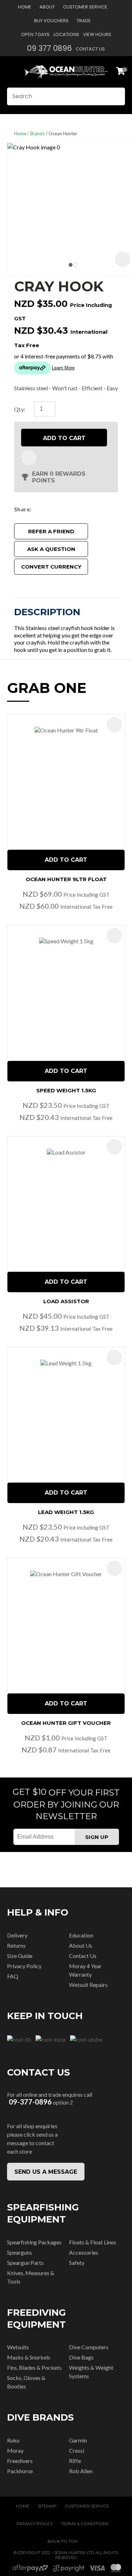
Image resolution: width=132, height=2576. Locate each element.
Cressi (77, 2450)
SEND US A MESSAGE (46, 2172)
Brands (37, 133)
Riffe (75, 2461)
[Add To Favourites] (29, 458)
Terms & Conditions (85, 2524)
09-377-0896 (30, 2102)
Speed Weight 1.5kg (66, 1090)
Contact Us (90, 49)
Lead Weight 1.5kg (66, 1512)
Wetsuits (18, 2347)
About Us (81, 1945)
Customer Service (85, 7)
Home (25, 7)
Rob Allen (81, 2471)
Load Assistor (66, 1301)
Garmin (78, 2440)
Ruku (13, 2440)
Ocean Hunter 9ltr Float (66, 879)
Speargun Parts (25, 2263)
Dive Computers (89, 2347)
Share (22, 509)
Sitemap (47, 2506)
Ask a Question (51, 549)
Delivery (17, 1935)
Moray (15, 2450)
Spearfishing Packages (34, 2242)
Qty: (20, 409)
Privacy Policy (24, 1966)
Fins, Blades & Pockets (34, 2367)
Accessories (84, 2252)
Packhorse (20, 2471)
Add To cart (66, 860)
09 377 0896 (49, 48)
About (47, 7)
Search (117, 96)
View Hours (97, 34)
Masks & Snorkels (29, 2357)
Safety (77, 2263)
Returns (16, 1945)
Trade (84, 21)
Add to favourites (114, 725)
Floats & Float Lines (93, 2242)
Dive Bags (81, 2357)
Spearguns (20, 2252)
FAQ (13, 1976)
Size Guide (20, 1956)
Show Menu (11, 72)
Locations (66, 34)
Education (81, 1935)
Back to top (63, 2541)
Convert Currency (51, 567)
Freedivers (20, 2461)
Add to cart (64, 438)
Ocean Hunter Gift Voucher (66, 1723)
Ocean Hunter (63, 133)
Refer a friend (51, 531)
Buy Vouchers (51, 21)
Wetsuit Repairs (88, 1985)
